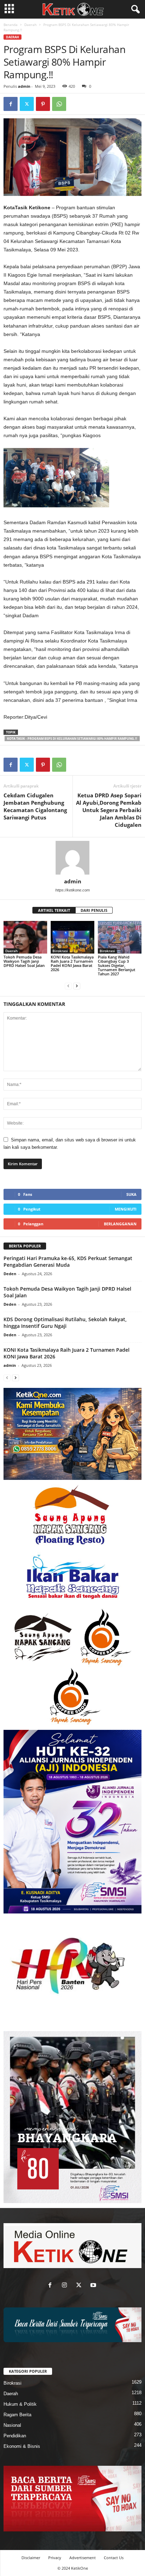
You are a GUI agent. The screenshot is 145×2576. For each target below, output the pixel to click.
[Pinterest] (43, 104)
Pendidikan (15, 2436)
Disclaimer (31, 2558)
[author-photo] (72, 858)
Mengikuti (126, 1209)
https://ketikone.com (72, 890)
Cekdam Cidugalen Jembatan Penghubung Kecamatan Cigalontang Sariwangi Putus (35, 806)
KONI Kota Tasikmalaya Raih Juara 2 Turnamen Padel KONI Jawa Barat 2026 (72, 963)
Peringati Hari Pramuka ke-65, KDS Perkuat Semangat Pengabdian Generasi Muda (68, 1261)
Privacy (55, 2558)
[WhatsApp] (59, 104)
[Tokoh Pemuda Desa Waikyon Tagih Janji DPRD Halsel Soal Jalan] (25, 937)
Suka (131, 1194)
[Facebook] (11, 104)
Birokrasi (60, 951)
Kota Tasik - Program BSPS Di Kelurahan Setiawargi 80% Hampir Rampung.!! (72, 739)
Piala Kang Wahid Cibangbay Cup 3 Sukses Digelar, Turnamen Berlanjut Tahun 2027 (116, 965)
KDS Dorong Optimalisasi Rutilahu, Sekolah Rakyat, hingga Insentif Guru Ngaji (65, 1323)
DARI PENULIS (94, 910)
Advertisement (83, 2558)
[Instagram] (66, 2286)
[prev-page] (68, 986)
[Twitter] (27, 104)
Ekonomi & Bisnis (22, 2446)
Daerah (30, 25)
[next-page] (77, 986)
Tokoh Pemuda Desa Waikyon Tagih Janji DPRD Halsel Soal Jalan (24, 961)
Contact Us (114, 2558)
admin (24, 86)
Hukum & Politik (20, 2404)
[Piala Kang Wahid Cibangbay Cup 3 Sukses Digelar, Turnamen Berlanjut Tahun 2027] (120, 937)
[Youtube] (94, 2286)
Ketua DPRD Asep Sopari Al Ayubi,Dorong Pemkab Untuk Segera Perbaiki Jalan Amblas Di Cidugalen (109, 810)
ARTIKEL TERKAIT (54, 910)
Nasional (12, 2425)
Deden (10, 1274)
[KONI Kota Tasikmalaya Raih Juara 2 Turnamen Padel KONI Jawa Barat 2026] (72, 937)
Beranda (11, 25)
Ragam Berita (17, 2415)
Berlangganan (120, 1224)
